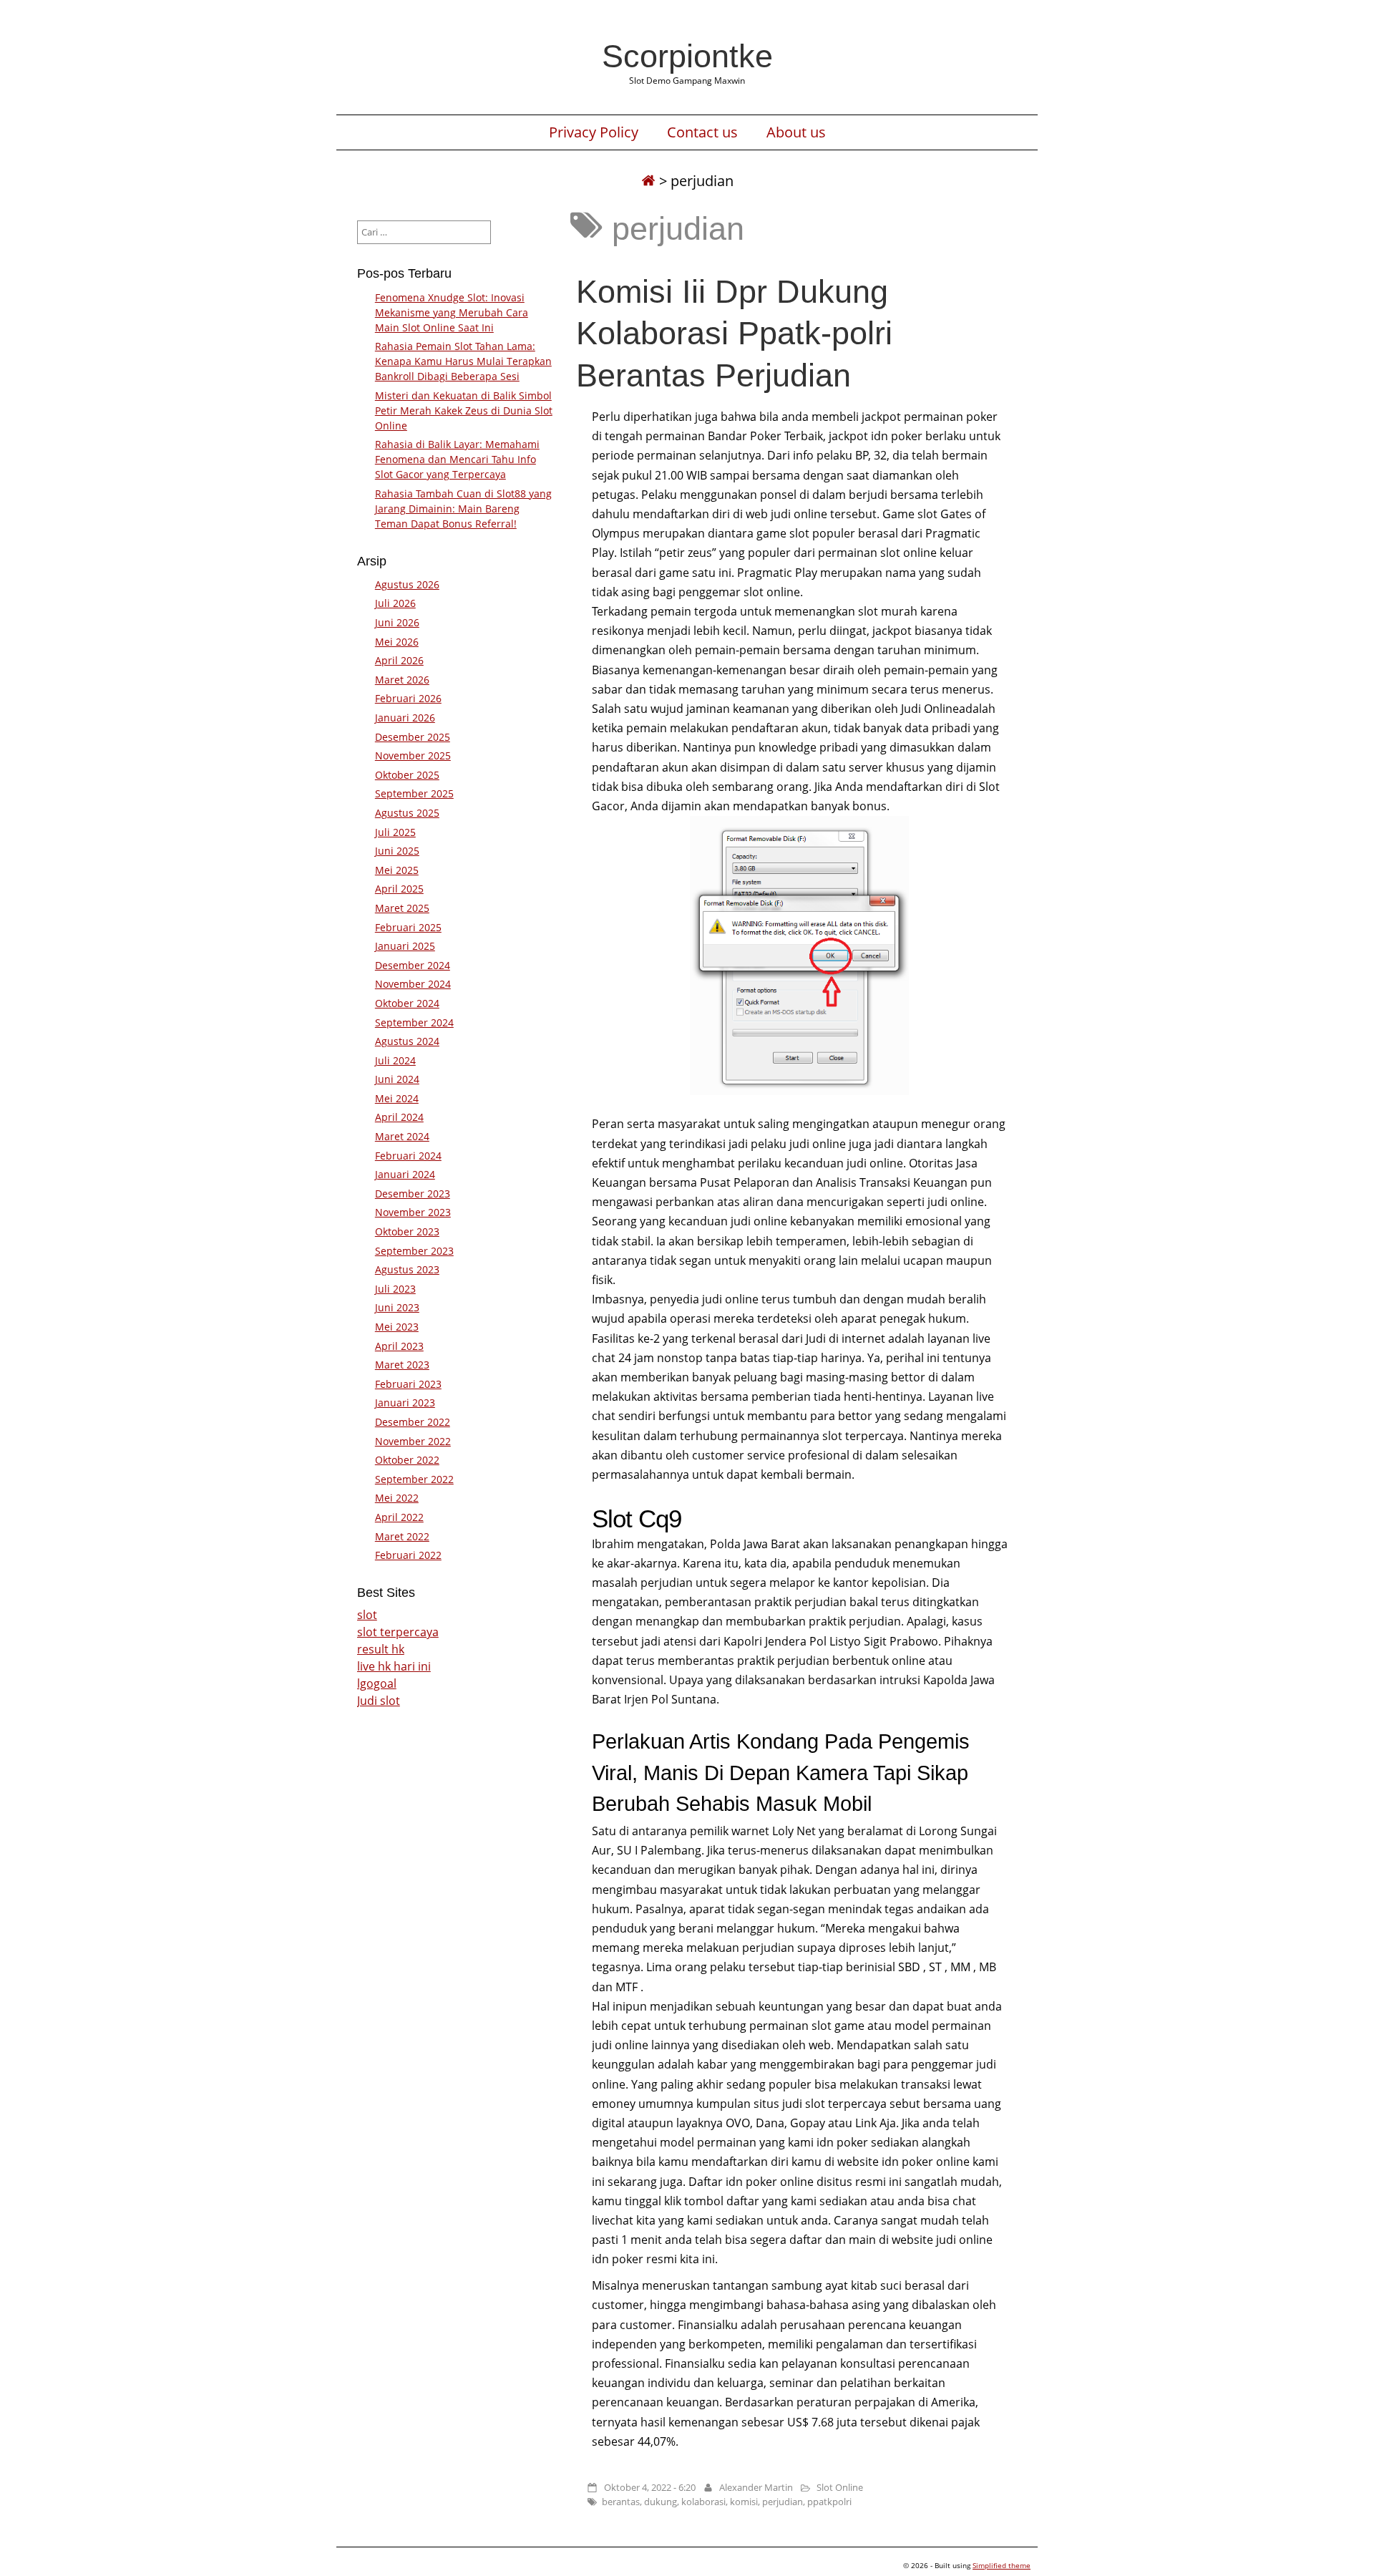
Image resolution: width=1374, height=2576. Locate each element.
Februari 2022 (408, 1555)
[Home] (648, 181)
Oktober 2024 (407, 1003)
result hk (381, 1649)
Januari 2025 (405, 946)
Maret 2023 (402, 1365)
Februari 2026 (408, 698)
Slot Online (840, 2487)
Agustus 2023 (407, 1269)
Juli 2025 (395, 832)
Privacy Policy (594, 132)
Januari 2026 (405, 718)
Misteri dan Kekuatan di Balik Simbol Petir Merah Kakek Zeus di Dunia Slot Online (464, 410)
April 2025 (399, 889)
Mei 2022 (397, 1498)
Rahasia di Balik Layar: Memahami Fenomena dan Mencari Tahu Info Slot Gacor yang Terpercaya (457, 459)
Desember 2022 (413, 1422)
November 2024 (413, 984)
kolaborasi (703, 2502)
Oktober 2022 (407, 1460)
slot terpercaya (398, 1632)
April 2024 (399, 1117)
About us (796, 132)
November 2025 (413, 755)
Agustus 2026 (407, 584)
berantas (621, 2502)
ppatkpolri (829, 2502)
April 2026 (399, 660)
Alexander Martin (756, 2487)
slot (367, 1615)
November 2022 (413, 1441)
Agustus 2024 (407, 1041)
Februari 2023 (408, 1384)
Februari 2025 (408, 927)
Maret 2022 (402, 1536)
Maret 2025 (402, 908)
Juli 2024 (395, 1060)
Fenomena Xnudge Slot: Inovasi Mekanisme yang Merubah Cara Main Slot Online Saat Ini (452, 312)
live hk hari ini (394, 1666)
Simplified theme (1002, 2565)
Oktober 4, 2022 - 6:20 (650, 2487)
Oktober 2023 (407, 1231)
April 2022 (399, 1517)
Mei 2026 (397, 642)
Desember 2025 (413, 737)
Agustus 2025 (407, 813)
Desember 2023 (413, 1194)
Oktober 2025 (407, 775)
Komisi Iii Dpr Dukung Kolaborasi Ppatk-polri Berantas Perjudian (734, 333)
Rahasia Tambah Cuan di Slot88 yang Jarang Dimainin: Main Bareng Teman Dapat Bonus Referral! (463, 509)
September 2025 (414, 793)
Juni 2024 (397, 1079)
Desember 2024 (413, 965)
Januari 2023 (405, 1403)
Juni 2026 (397, 622)
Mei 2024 (397, 1098)
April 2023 (399, 1346)
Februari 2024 (408, 1156)
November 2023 (413, 1212)
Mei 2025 (397, 870)
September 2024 (414, 1022)
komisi (744, 2502)
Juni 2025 (397, 851)
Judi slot (379, 1701)
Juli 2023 (395, 1289)
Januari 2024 (405, 1174)
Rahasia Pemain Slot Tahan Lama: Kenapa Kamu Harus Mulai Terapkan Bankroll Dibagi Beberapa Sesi (463, 361)
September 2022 (414, 1479)
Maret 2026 (402, 680)
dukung (661, 2502)
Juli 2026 (395, 603)
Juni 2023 (397, 1307)
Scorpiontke (687, 56)
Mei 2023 (397, 1327)
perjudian (783, 2502)
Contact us (702, 132)
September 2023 (414, 1251)
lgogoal (377, 1683)
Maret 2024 (402, 1136)
